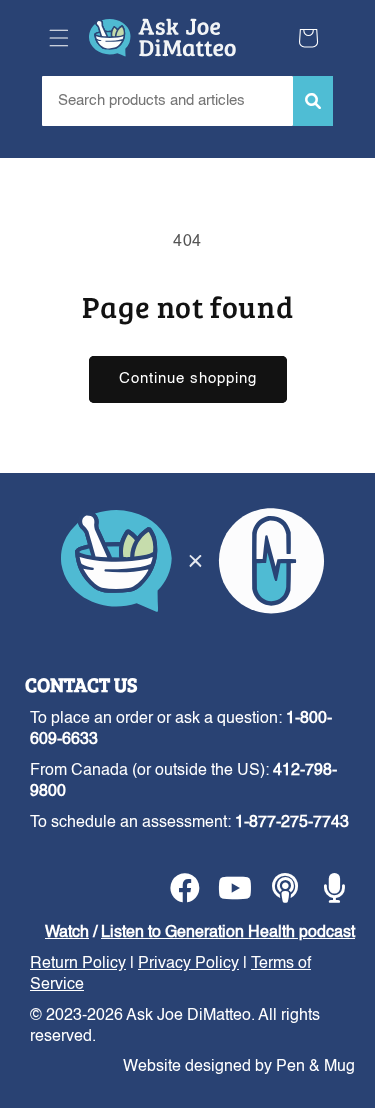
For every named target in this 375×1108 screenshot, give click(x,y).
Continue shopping (188, 378)
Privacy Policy (188, 964)
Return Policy (78, 964)
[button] (59, 38)
